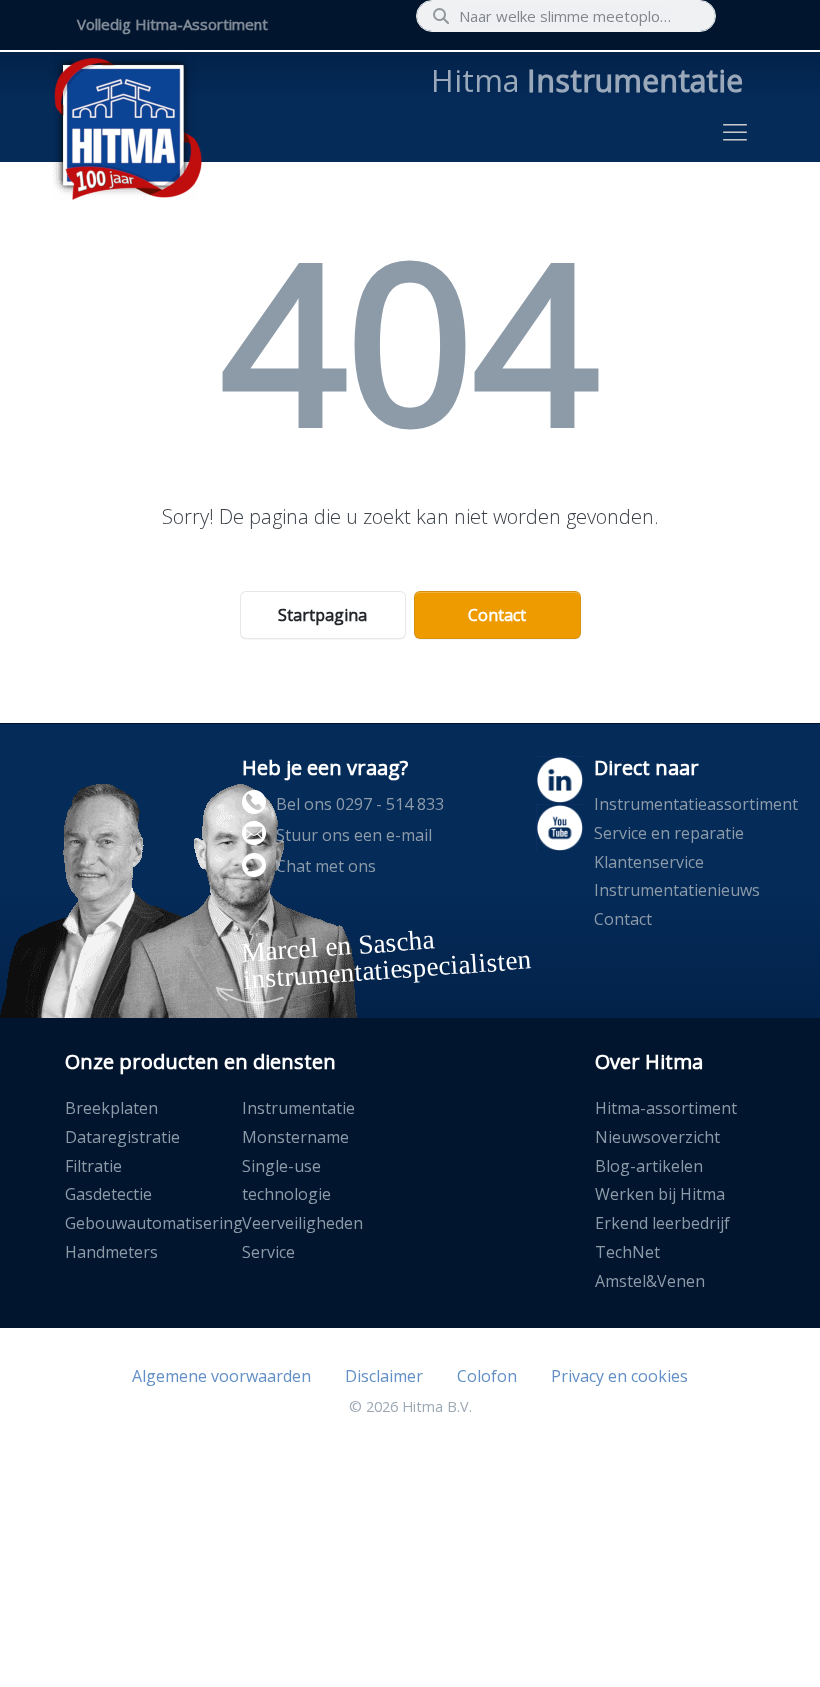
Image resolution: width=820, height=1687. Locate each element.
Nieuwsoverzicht (657, 1137)
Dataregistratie (122, 1137)
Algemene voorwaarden (221, 1376)
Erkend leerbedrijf (662, 1223)
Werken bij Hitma (660, 1194)
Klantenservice (649, 862)
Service (268, 1252)
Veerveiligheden (302, 1223)
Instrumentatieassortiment (696, 804)
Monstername (295, 1137)
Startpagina (322, 615)
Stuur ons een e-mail (354, 835)
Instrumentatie (298, 1108)
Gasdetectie (108, 1194)
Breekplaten (111, 1108)
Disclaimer (384, 1376)
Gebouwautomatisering (154, 1223)
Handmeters (111, 1252)
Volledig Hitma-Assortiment (172, 24)
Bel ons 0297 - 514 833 (360, 804)
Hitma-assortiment (666, 1108)
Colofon (487, 1376)
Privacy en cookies (619, 1376)
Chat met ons (326, 866)
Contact (497, 615)
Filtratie (93, 1166)
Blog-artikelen (649, 1166)
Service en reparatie (669, 833)
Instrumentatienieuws (677, 890)
